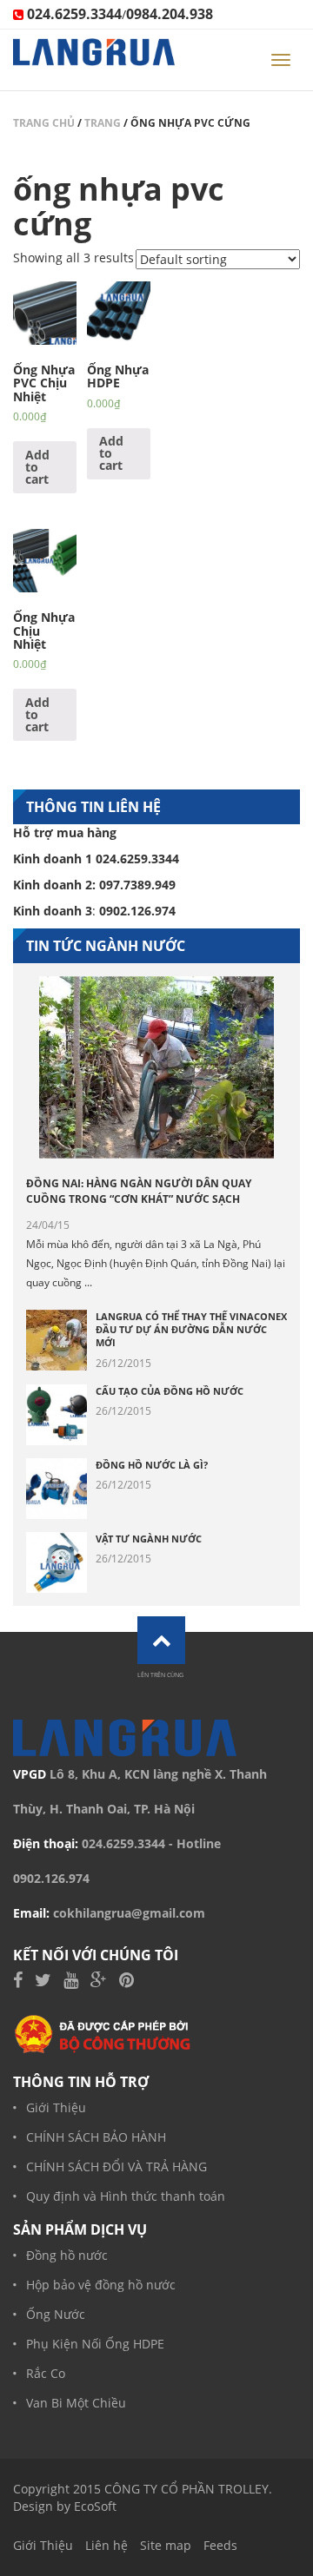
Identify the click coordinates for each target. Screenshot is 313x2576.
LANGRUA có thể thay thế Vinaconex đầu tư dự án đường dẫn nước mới (191, 1330)
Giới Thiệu (56, 2107)
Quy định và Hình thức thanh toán (126, 2196)
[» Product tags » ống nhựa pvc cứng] (94, 60)
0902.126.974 (51, 1878)
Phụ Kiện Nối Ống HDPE (95, 2344)
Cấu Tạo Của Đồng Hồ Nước (170, 1391)
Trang (103, 123)
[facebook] (18, 1982)
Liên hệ (107, 2545)
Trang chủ (44, 123)
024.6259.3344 (123, 1843)
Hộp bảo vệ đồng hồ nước (101, 2285)
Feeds (220, 2545)
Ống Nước (56, 2314)
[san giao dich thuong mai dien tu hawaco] (103, 2034)
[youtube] (71, 1982)
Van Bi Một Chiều (76, 2403)
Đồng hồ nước (67, 2255)
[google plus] (99, 1982)
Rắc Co (46, 2373)
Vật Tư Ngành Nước (149, 1539)
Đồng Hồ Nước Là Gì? (152, 1465)
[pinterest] (127, 1982)
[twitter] (43, 1982)
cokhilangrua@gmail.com (129, 1913)
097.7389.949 (137, 885)
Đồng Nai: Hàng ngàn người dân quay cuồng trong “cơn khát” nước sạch (139, 1191)
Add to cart (37, 467)
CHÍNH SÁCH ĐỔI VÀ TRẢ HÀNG (117, 2166)
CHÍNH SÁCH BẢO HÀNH (96, 2137)
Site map (166, 2545)
